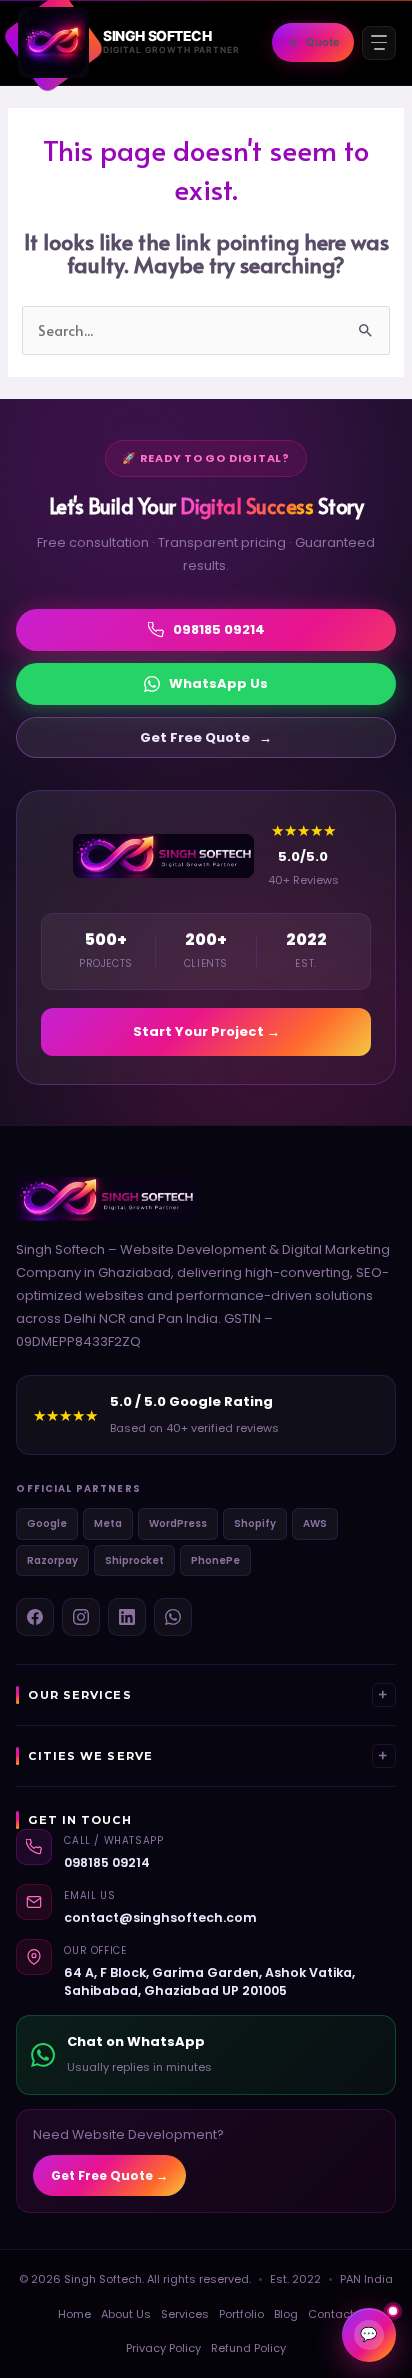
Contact (331, 2314)
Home (74, 2314)
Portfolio (241, 2314)
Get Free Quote (206, 737)
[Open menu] (379, 43)
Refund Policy (248, 2348)
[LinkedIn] (127, 1617)
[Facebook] (35, 1617)
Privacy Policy (163, 2348)
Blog (286, 2314)
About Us (126, 2314)
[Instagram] (81, 1617)
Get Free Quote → (109, 2175)
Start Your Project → (206, 1031)
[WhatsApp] (173, 1617)
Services (185, 2314)
